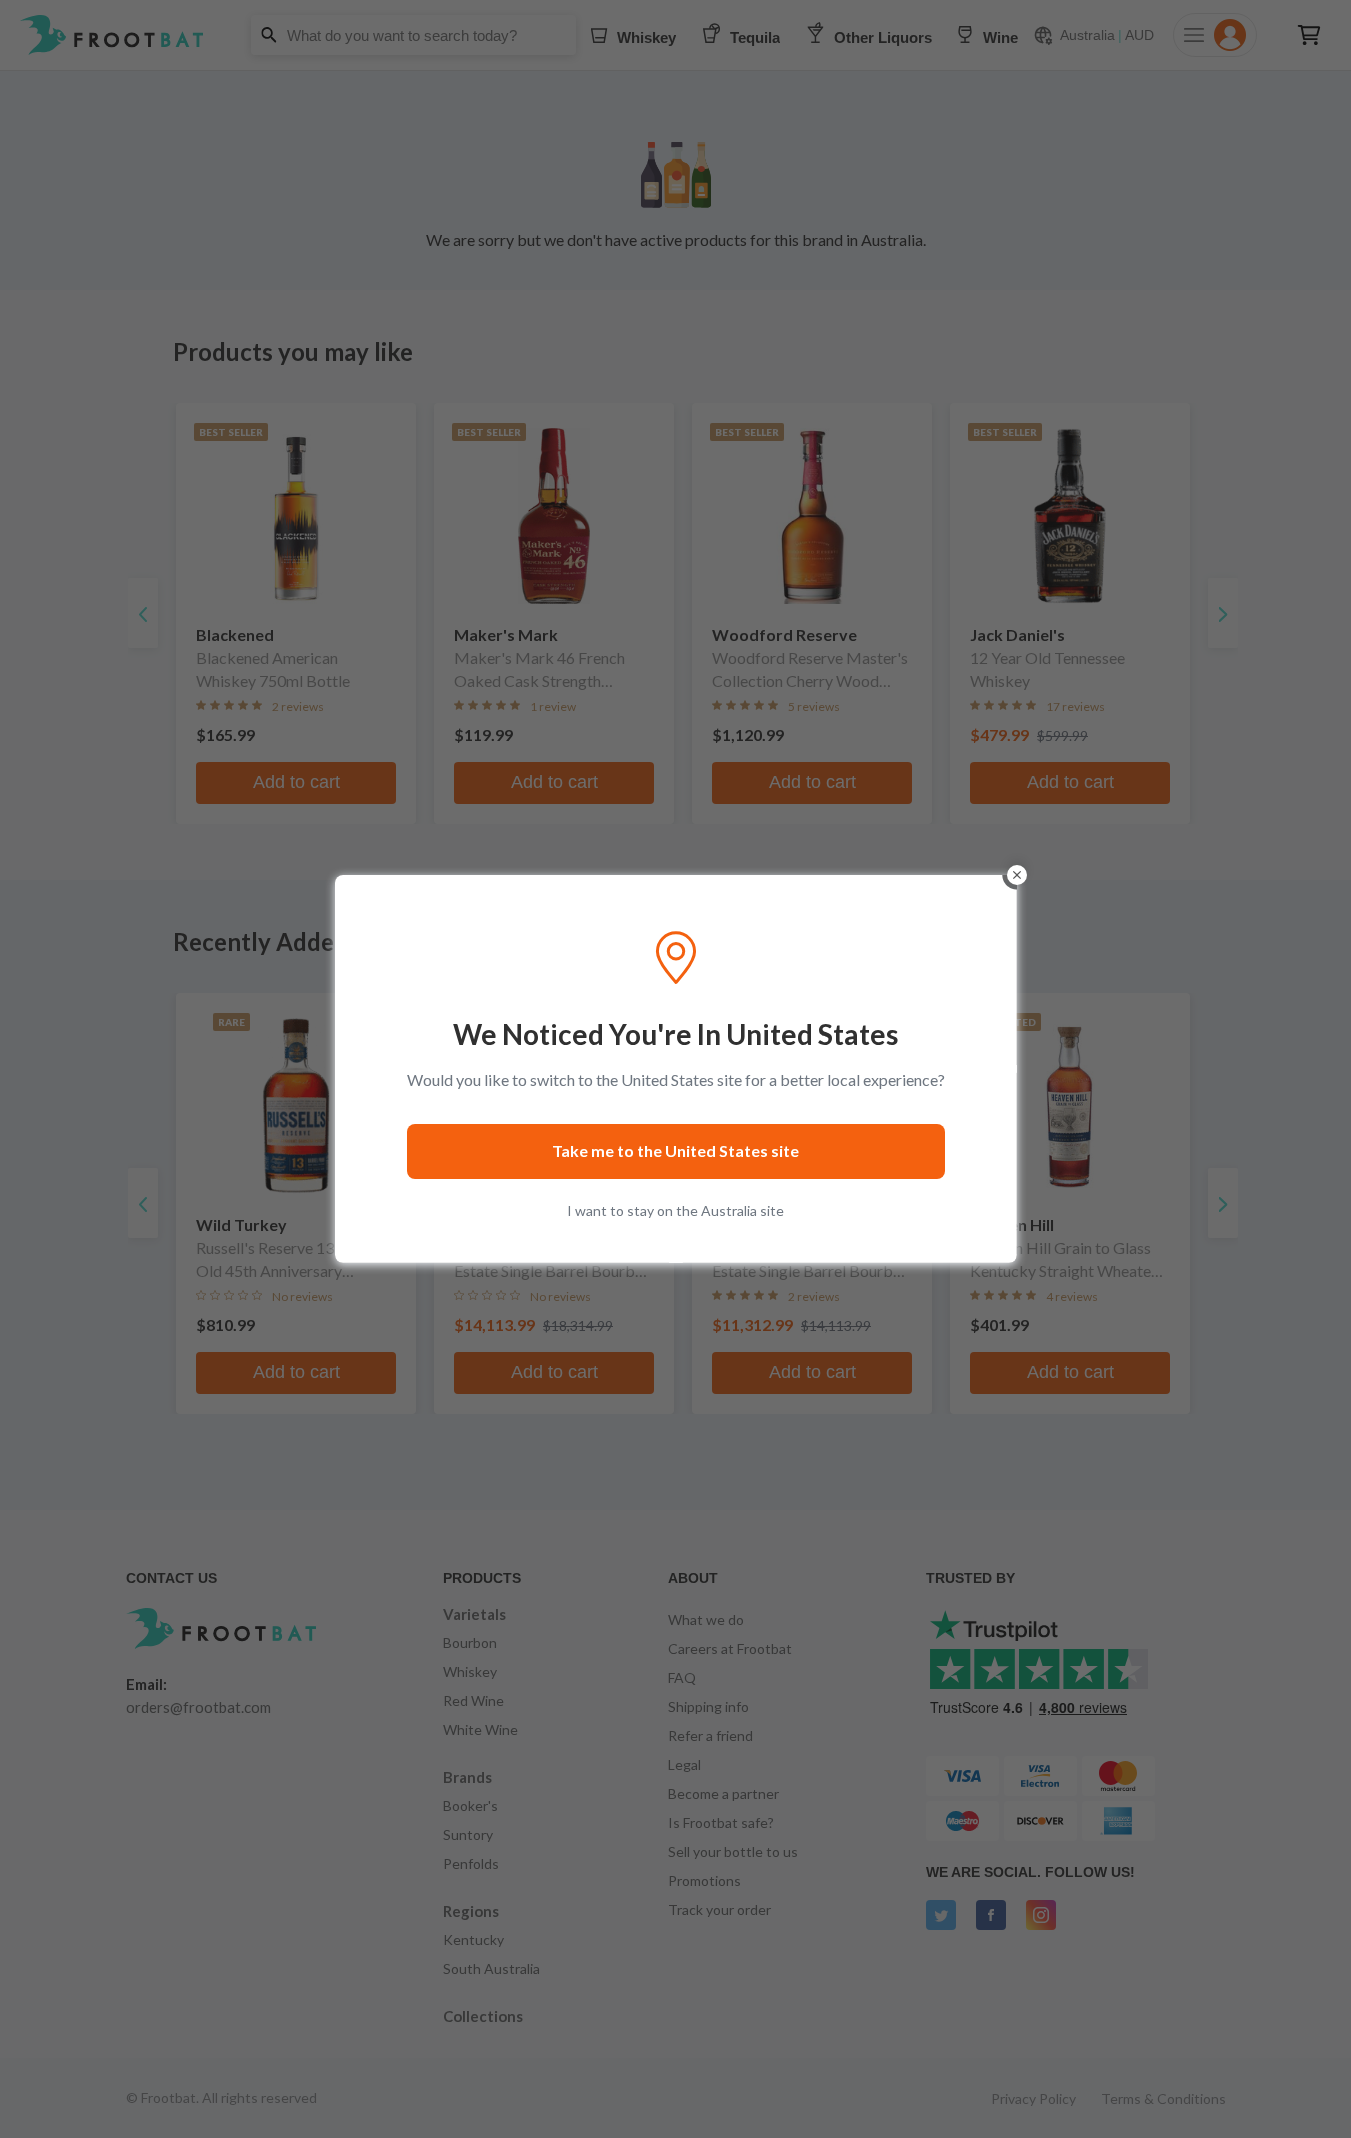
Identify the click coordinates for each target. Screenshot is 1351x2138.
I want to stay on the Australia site (675, 1210)
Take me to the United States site (675, 1150)
